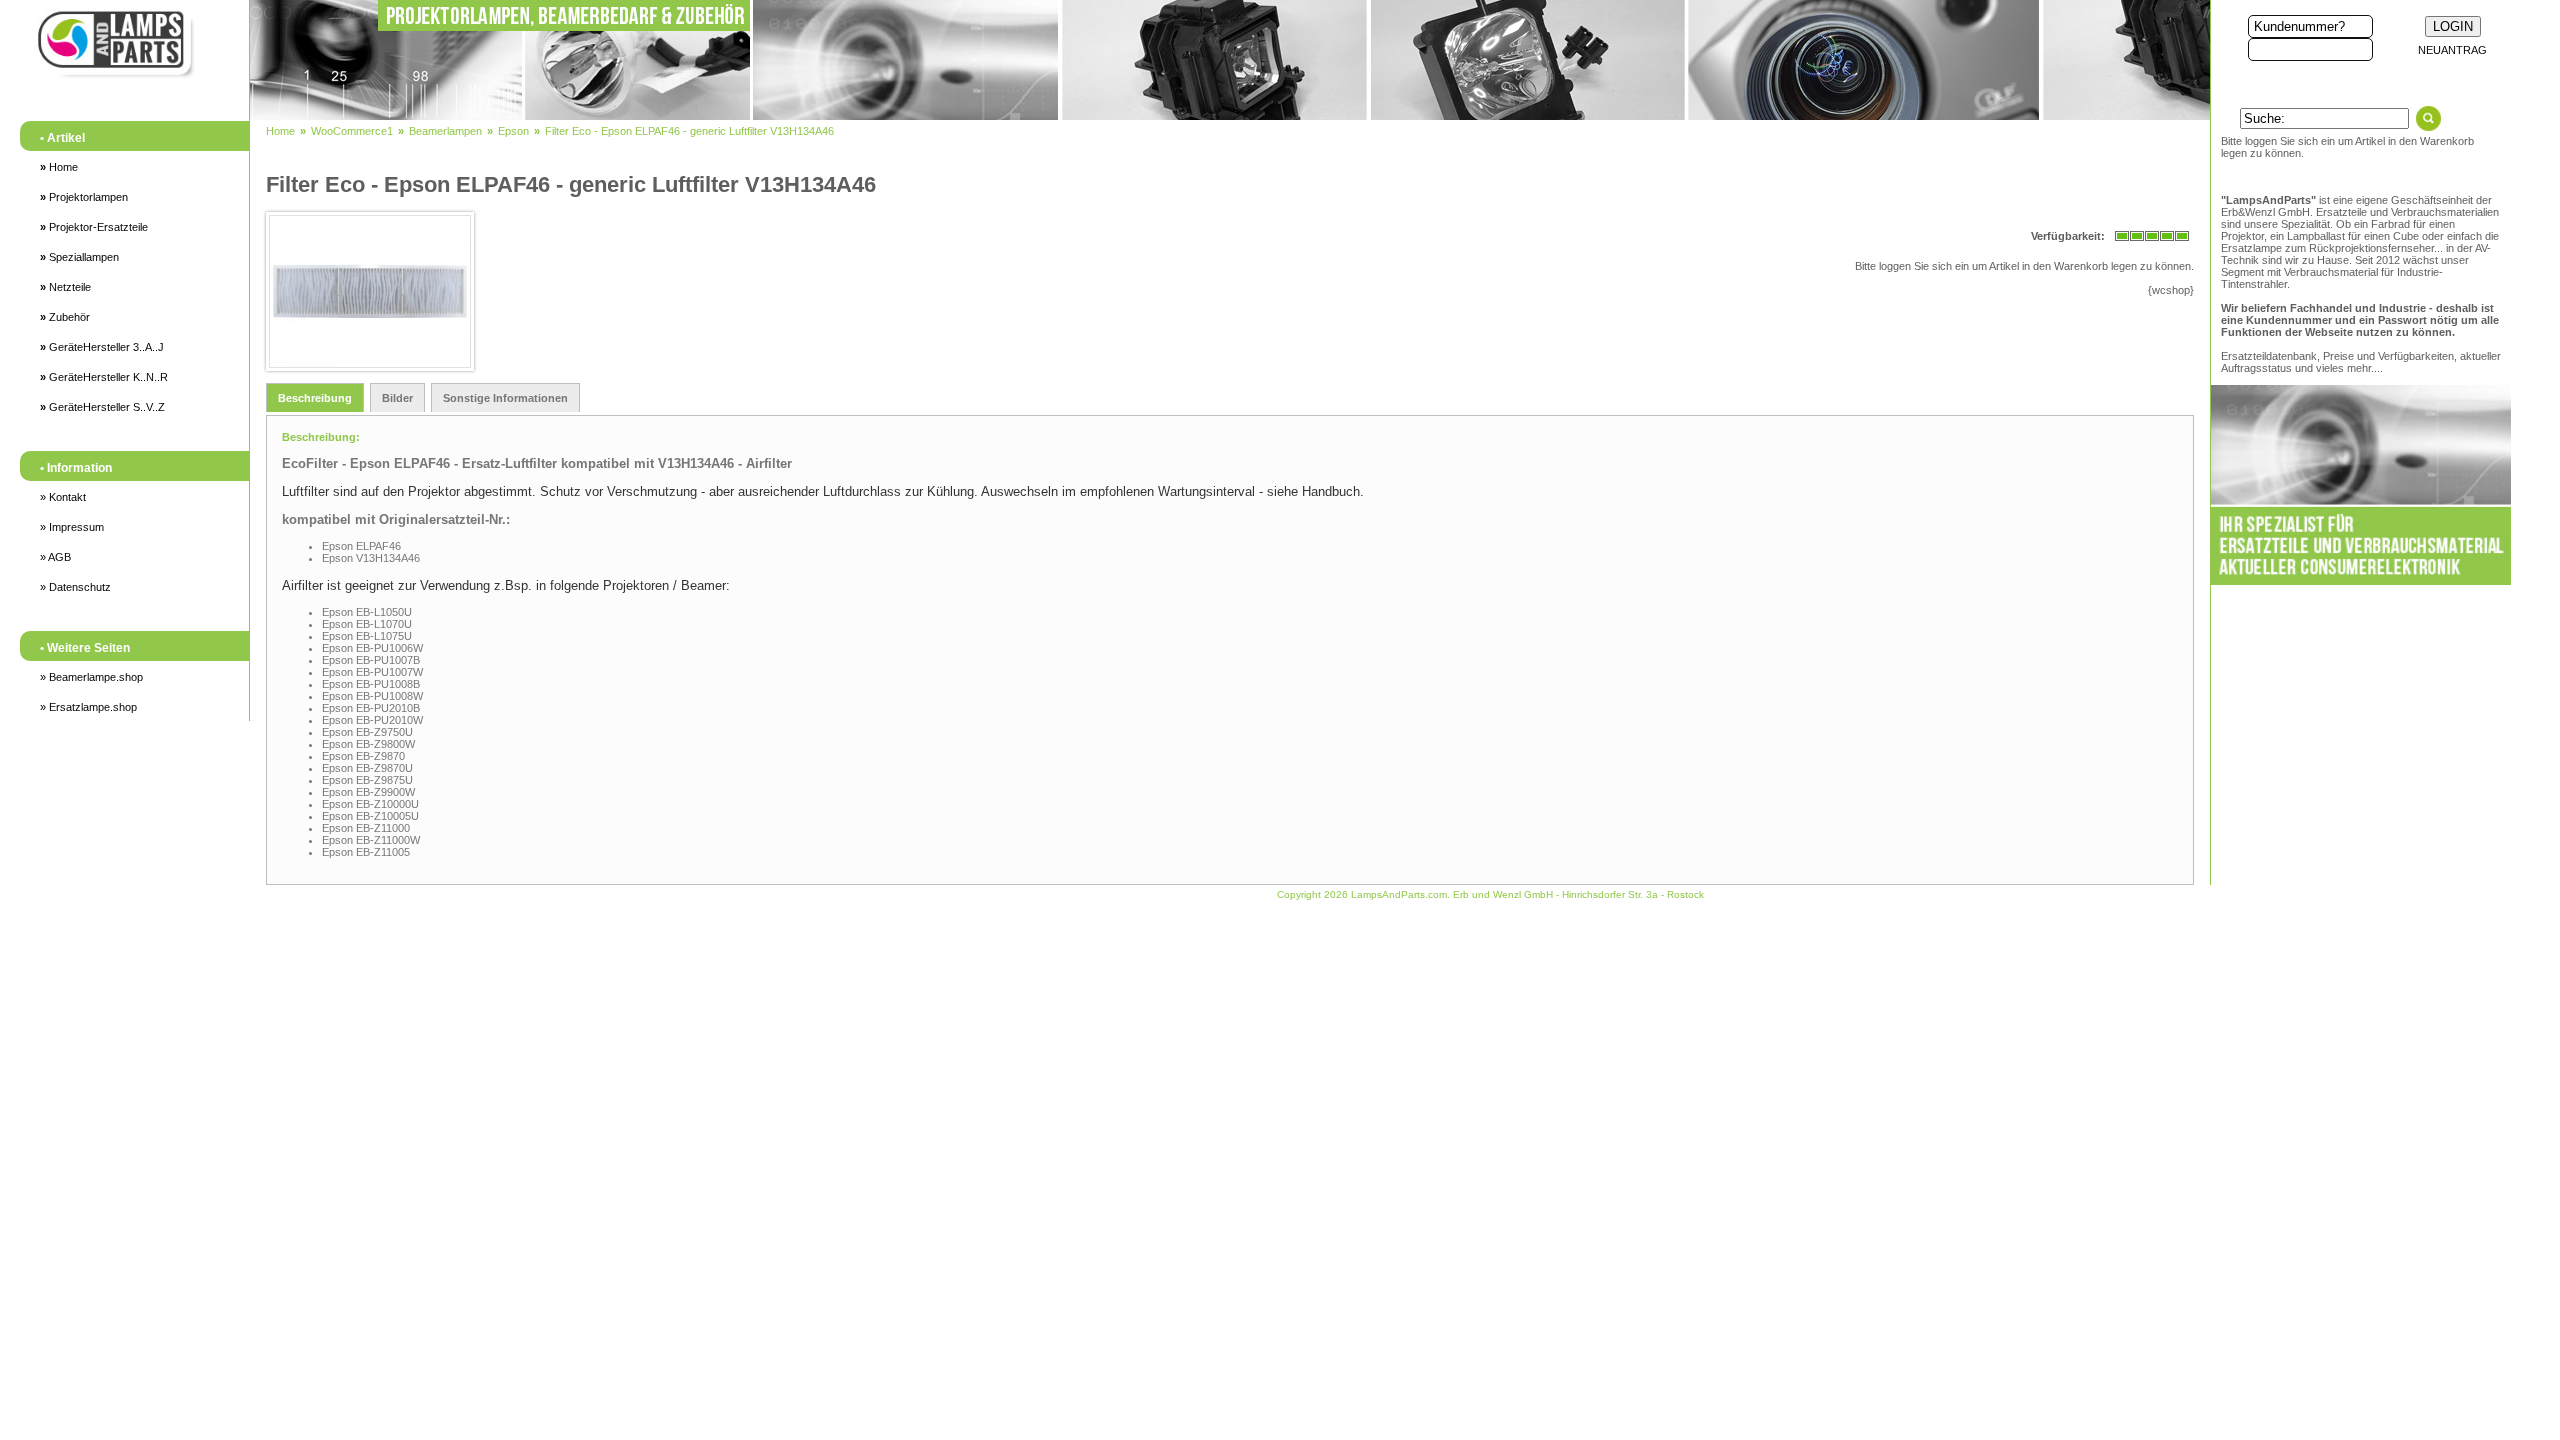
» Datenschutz (75, 587)
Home (59, 167)
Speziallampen (79, 257)
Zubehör (65, 317)
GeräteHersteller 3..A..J (102, 347)
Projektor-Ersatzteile (94, 227)
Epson (513, 131)
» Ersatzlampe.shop (88, 707)
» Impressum (72, 527)
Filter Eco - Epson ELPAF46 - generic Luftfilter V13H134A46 (689, 131)
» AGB (55, 557)
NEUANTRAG (2452, 50)
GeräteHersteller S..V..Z (102, 407)
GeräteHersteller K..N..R (104, 377)
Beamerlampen (445, 131)
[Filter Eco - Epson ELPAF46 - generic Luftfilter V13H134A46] (366, 291)
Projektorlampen (84, 197)
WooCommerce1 (352, 131)
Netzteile (65, 287)
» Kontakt (63, 497)
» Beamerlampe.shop (91, 677)
